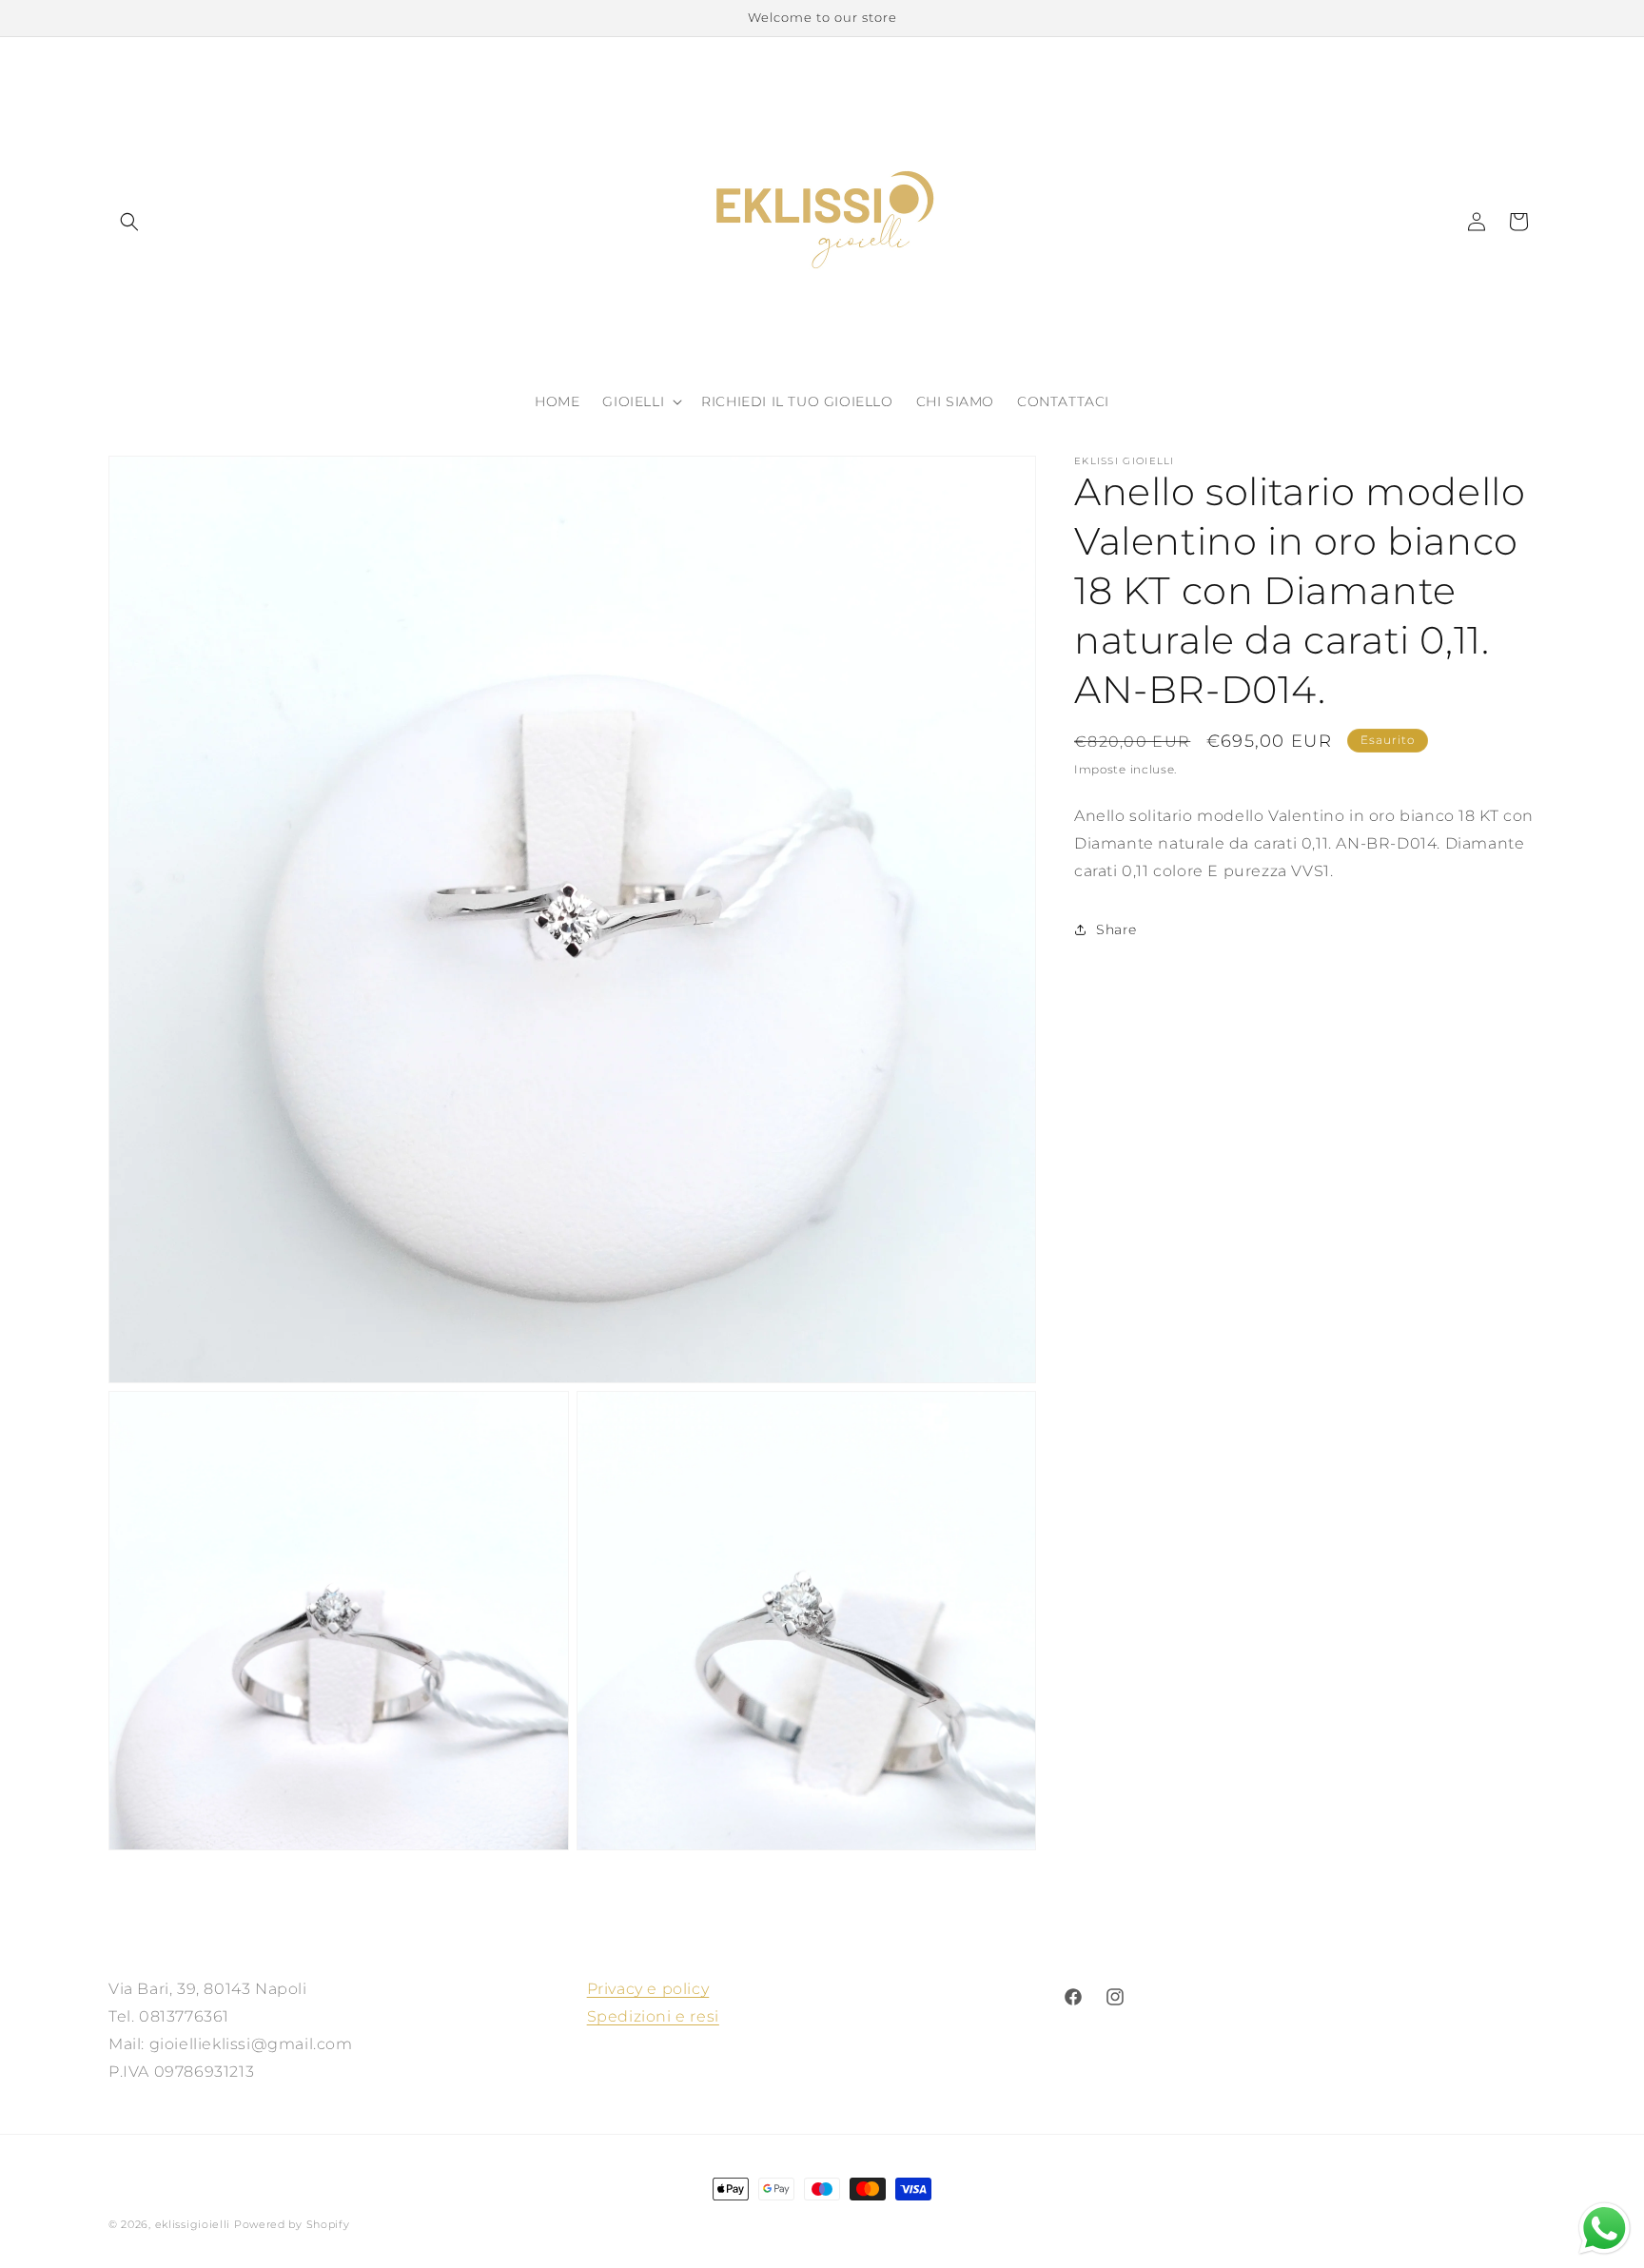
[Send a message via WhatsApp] (1605, 2229)
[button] (129, 222)
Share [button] (1116, 929)
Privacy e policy (648, 1989)
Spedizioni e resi (653, 2016)
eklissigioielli (193, 2224)
